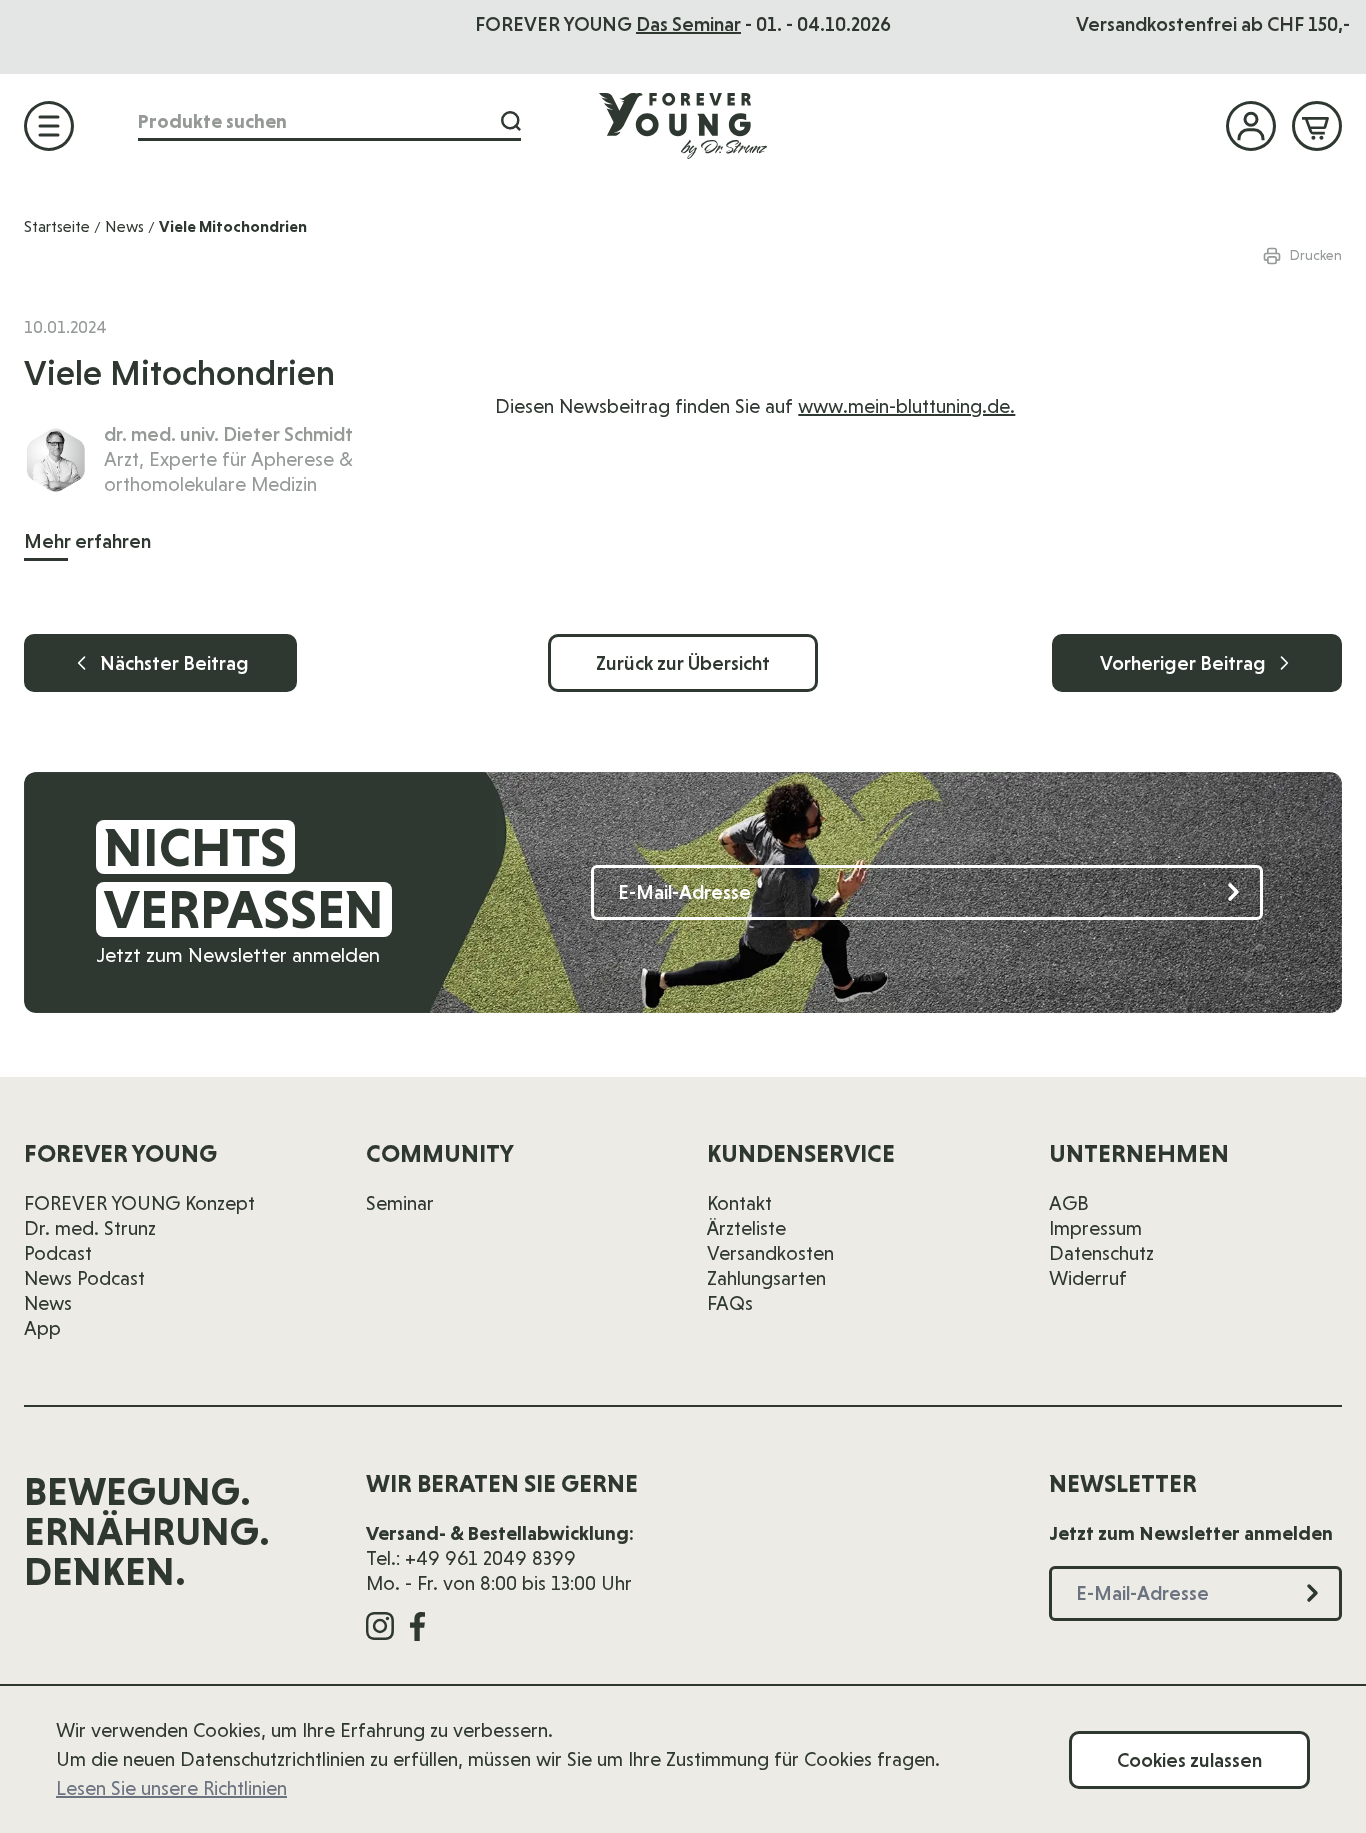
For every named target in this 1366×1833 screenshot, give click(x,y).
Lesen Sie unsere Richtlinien (171, 1788)
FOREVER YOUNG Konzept (139, 1203)
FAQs (730, 1303)
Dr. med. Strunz (90, 1228)
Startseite (57, 226)
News (124, 226)
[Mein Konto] (1251, 126)
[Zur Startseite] (683, 125)
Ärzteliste (746, 1228)
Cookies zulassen (1189, 1760)
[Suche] (511, 121)
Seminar (400, 1203)
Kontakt (739, 1203)
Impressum (1095, 1228)
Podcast (58, 1253)
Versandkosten (770, 1253)
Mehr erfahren (87, 541)
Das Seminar (688, 24)
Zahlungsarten (766, 1278)
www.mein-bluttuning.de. (906, 406)
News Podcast (84, 1278)
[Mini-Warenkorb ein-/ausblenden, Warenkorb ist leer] (1317, 126)
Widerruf (1088, 1278)
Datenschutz (1101, 1253)
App (42, 1328)
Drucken (1316, 255)
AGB (1069, 1203)
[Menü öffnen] (49, 126)
